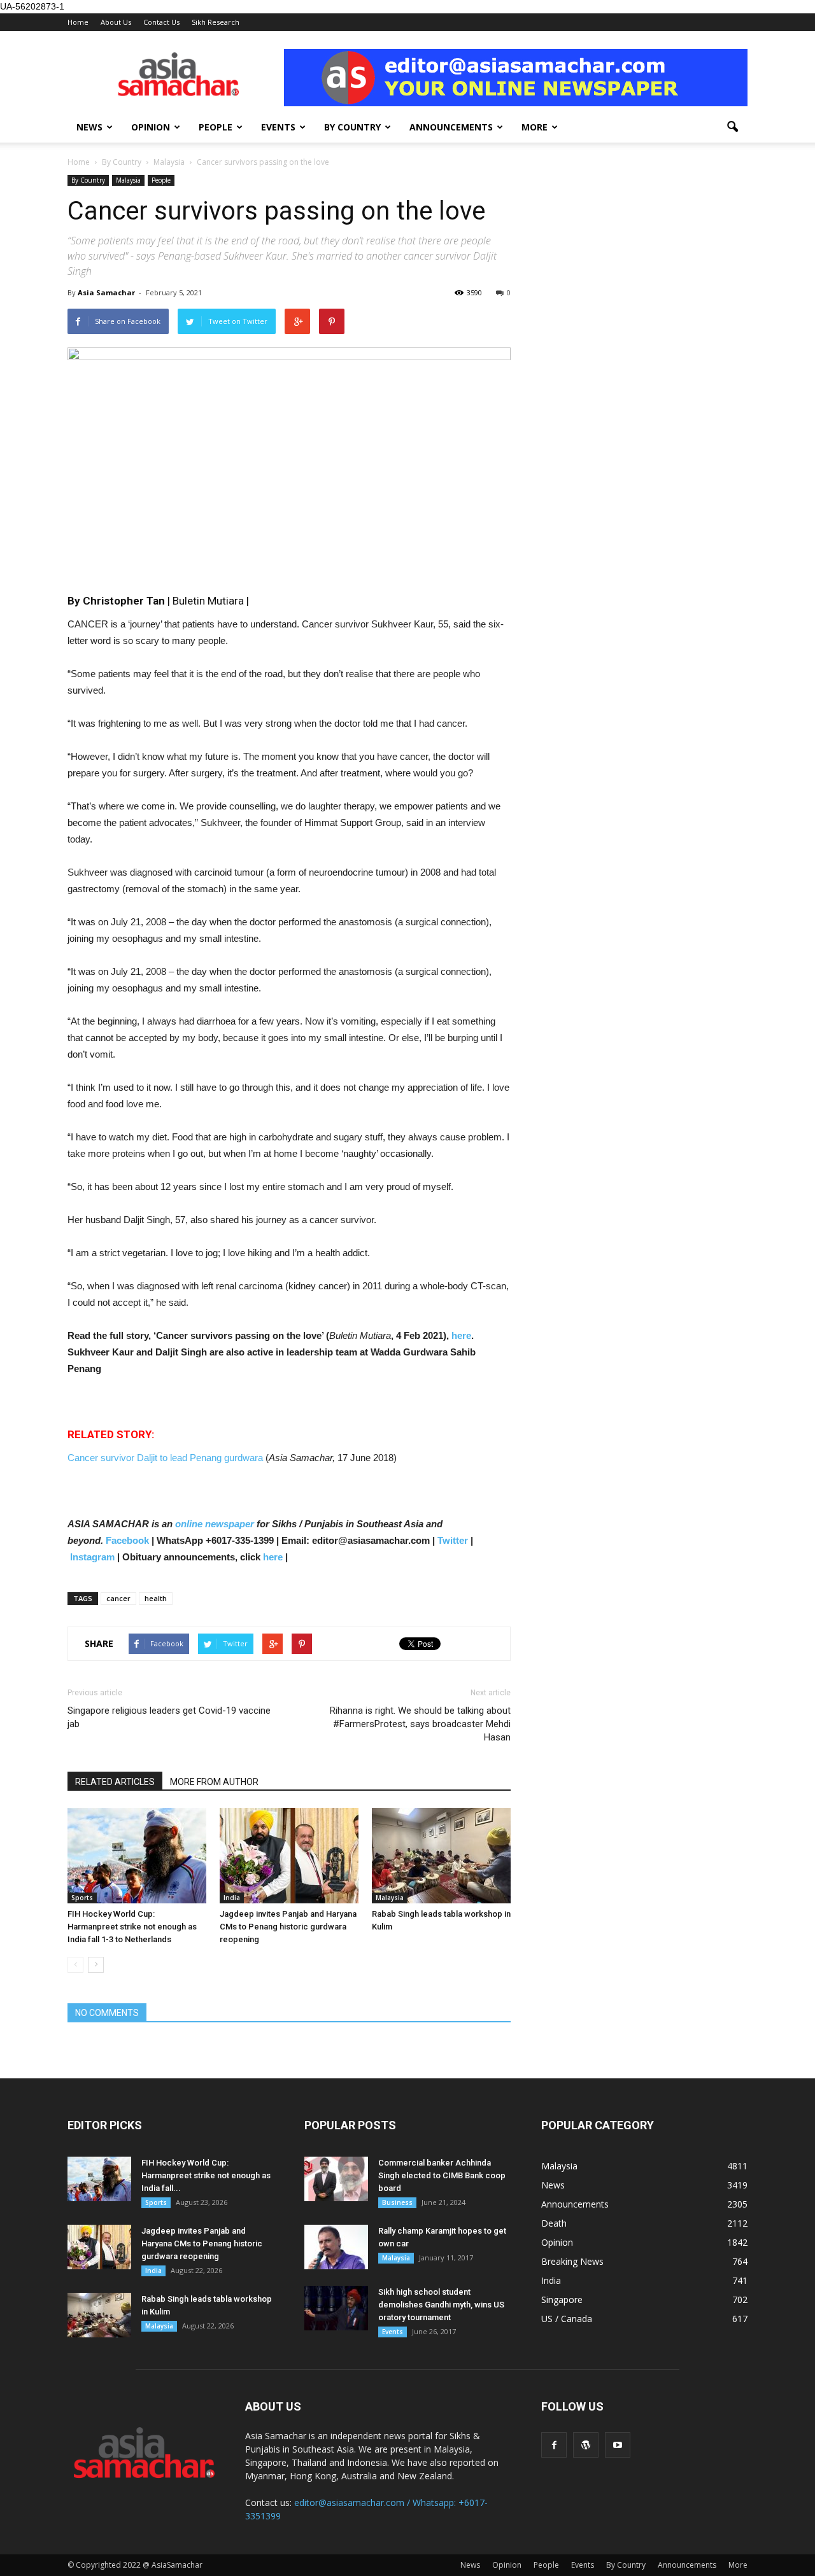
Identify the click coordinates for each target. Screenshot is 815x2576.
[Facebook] (554, 2445)
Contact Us (161, 22)
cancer (118, 1598)
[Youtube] (618, 2445)
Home (78, 22)
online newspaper (213, 1524)
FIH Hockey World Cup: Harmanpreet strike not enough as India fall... (206, 2175)
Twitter (453, 1540)
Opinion (151, 127)
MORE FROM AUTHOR (214, 1782)
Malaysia (128, 180)
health (156, 1598)
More (535, 127)
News (89, 127)
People (216, 127)
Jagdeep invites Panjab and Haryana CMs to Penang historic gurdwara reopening (288, 1927)
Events (278, 127)
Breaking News (572, 2261)
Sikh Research (216, 22)
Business (397, 2202)
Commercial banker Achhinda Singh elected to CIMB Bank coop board (442, 2175)
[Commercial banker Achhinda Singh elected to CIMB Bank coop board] (336, 2179)
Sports (82, 1898)
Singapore (562, 2299)
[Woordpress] (586, 2445)
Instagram (92, 1557)
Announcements (451, 127)
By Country (352, 127)
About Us (116, 22)
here (461, 1335)
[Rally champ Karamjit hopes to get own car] (336, 2247)
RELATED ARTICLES (115, 1782)
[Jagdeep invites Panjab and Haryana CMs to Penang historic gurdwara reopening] (289, 1856)
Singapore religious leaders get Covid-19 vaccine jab (169, 1717)
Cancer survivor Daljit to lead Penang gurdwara (167, 1458)
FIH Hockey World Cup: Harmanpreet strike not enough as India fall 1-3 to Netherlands (132, 1927)
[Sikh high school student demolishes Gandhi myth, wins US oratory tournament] (336, 2308)
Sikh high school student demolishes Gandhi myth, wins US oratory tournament (441, 2305)
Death (554, 2223)
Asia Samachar (106, 292)
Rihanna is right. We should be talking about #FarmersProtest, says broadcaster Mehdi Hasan (420, 1724)
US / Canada (567, 2319)
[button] (732, 127)
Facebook (127, 1540)
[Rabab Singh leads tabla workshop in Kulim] (441, 1856)
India (232, 1898)
